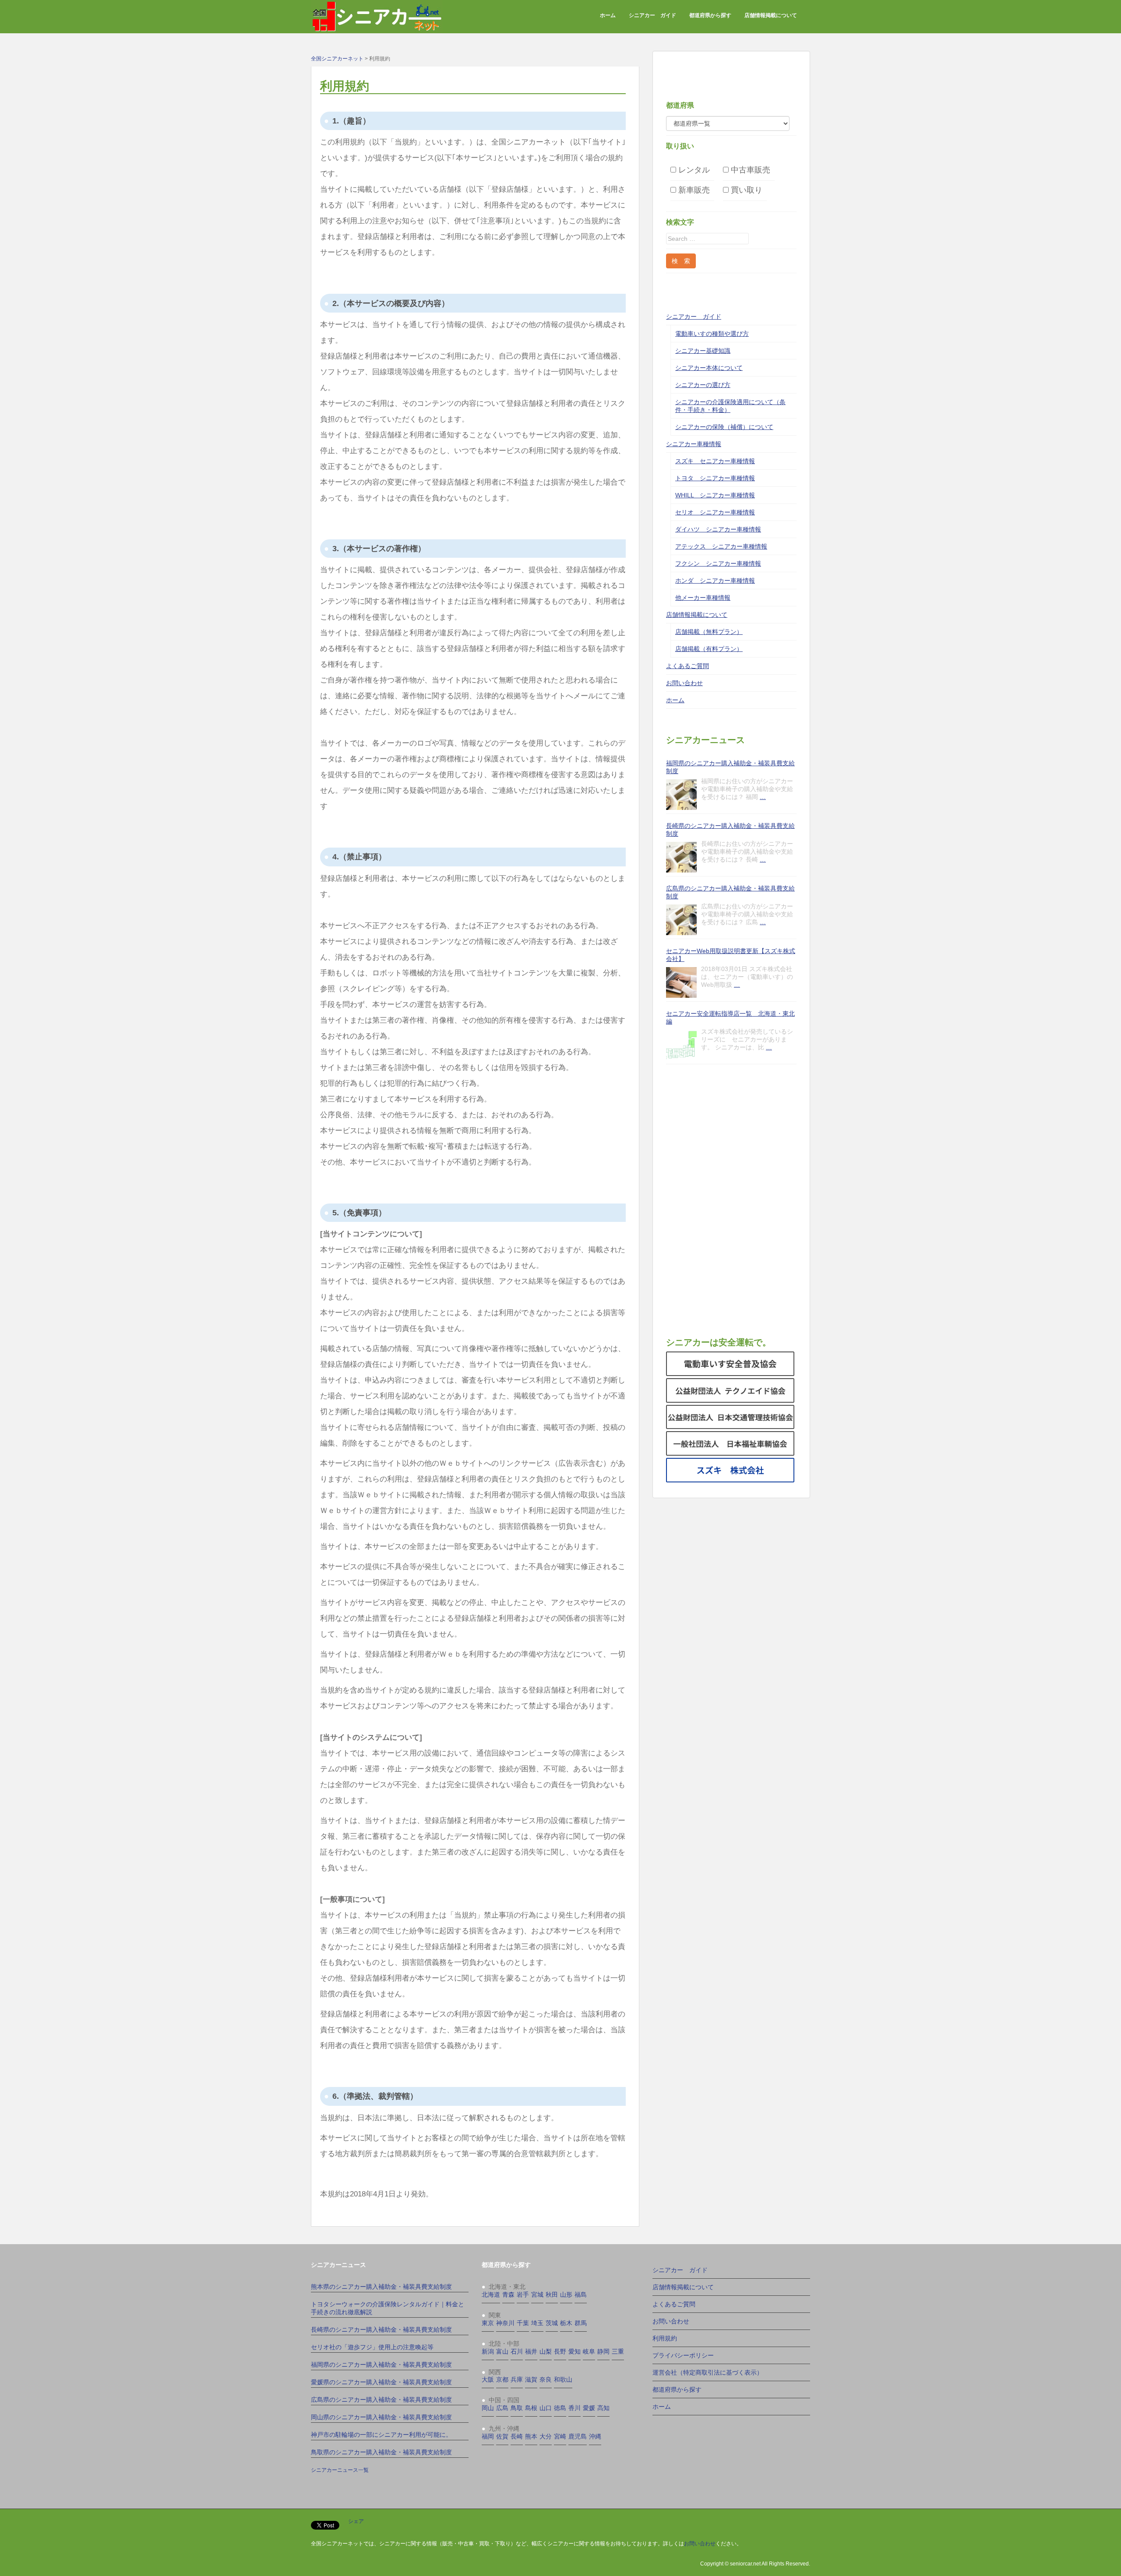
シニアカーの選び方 (703, 385)
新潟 (488, 2351)
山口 (546, 2408)
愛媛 (589, 2408)
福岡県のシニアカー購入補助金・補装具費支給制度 (730, 767)
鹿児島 (578, 2436)
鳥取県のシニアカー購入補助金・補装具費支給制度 (381, 2452)
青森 (508, 2294)
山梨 (546, 2351)
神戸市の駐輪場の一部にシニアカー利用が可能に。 (381, 2435)
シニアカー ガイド (652, 15)
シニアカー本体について (709, 368)
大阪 (488, 2379)
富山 (502, 2351)
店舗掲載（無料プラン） (709, 632)
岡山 (488, 2408)
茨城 (552, 2323)
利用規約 (665, 2338)
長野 (560, 2351)
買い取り (746, 190)
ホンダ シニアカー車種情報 (715, 581)
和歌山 (563, 2379)
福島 (581, 2294)
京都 (502, 2379)
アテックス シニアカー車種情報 (721, 546)
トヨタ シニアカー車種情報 (715, 478)
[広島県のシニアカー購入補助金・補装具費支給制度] (681, 920)
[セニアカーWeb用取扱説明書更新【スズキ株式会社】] (681, 982)
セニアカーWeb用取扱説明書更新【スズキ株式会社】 (731, 955)
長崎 (517, 2436)
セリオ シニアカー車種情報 (715, 512)
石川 (517, 2351)
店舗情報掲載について (771, 15)
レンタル (693, 170)
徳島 (560, 2408)
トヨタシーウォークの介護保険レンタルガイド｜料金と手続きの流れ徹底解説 (388, 2308)
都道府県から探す (710, 15)
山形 (566, 2294)
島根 (531, 2408)
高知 (603, 2408)
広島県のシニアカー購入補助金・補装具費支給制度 (730, 892)
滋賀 (531, 2379)
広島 (502, 2408)
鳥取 (517, 2408)
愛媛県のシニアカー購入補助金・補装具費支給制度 (381, 2382)
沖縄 (595, 2436)
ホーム (608, 15)
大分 (546, 2436)
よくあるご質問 (687, 666)
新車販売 (693, 190)
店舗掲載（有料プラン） (709, 649)
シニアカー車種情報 (694, 444)
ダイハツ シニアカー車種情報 (718, 529)
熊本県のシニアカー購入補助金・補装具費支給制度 (381, 2287)
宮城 (537, 2294)
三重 (618, 2351)
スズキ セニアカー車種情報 (715, 461)
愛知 (575, 2351)
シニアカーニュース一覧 (340, 2470)
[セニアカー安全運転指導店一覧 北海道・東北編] (681, 1045)
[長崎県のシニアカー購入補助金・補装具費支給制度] (681, 857)
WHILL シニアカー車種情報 (715, 495)
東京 (488, 2323)
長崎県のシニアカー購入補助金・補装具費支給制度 (730, 830)
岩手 (523, 2294)
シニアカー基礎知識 (703, 351)
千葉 (523, 2323)
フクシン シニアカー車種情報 (718, 563)
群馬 (581, 2323)
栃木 (566, 2323)
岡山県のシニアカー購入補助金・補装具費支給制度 (381, 2417)
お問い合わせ (684, 683)
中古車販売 (749, 170)
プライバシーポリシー (683, 2355)
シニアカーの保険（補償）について (724, 427)
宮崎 (560, 2436)
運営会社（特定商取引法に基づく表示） (708, 2372)
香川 (575, 2408)
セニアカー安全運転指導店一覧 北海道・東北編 (730, 1017)
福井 (531, 2351)
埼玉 (537, 2323)
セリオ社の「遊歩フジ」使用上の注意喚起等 (372, 2347)
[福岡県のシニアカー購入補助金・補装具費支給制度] (681, 795)
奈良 (546, 2379)
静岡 (603, 2351)
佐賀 (502, 2436)
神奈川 (505, 2323)
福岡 (488, 2436)
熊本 (531, 2436)
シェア (356, 2521)
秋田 (552, 2294)
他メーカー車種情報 (703, 598)
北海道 (491, 2294)
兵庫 (517, 2379)
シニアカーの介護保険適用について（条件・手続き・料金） (730, 406)
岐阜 (589, 2351)
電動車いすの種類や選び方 (712, 334)
